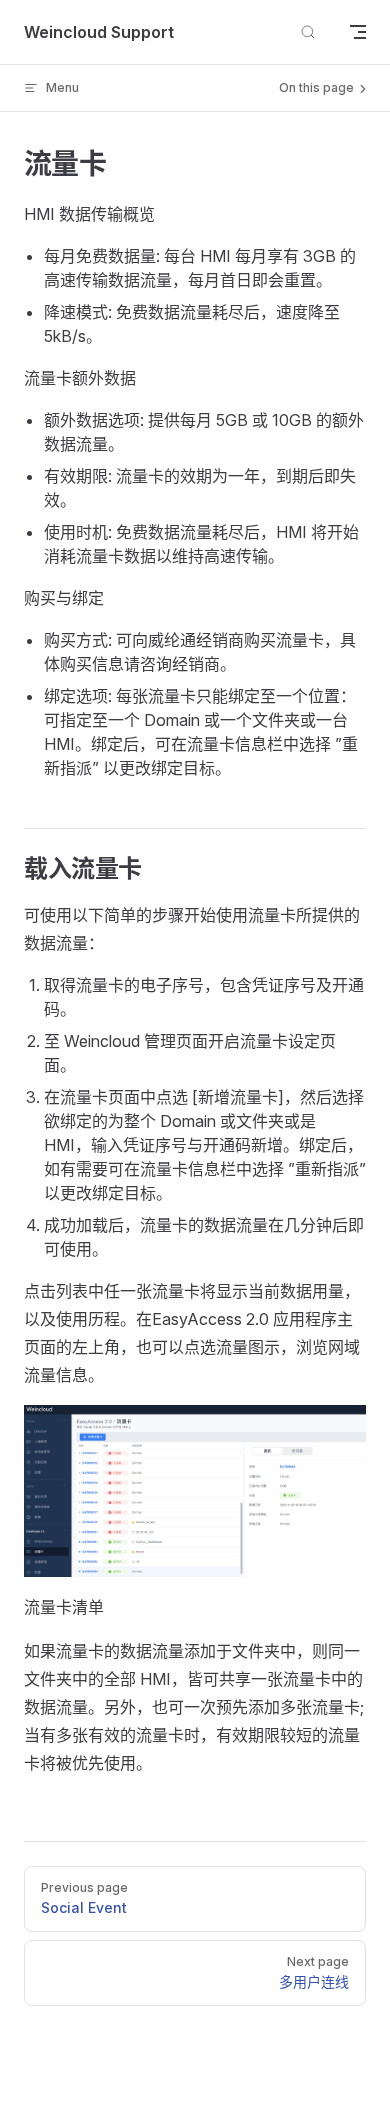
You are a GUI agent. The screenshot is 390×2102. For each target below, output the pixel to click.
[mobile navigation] (358, 32)
